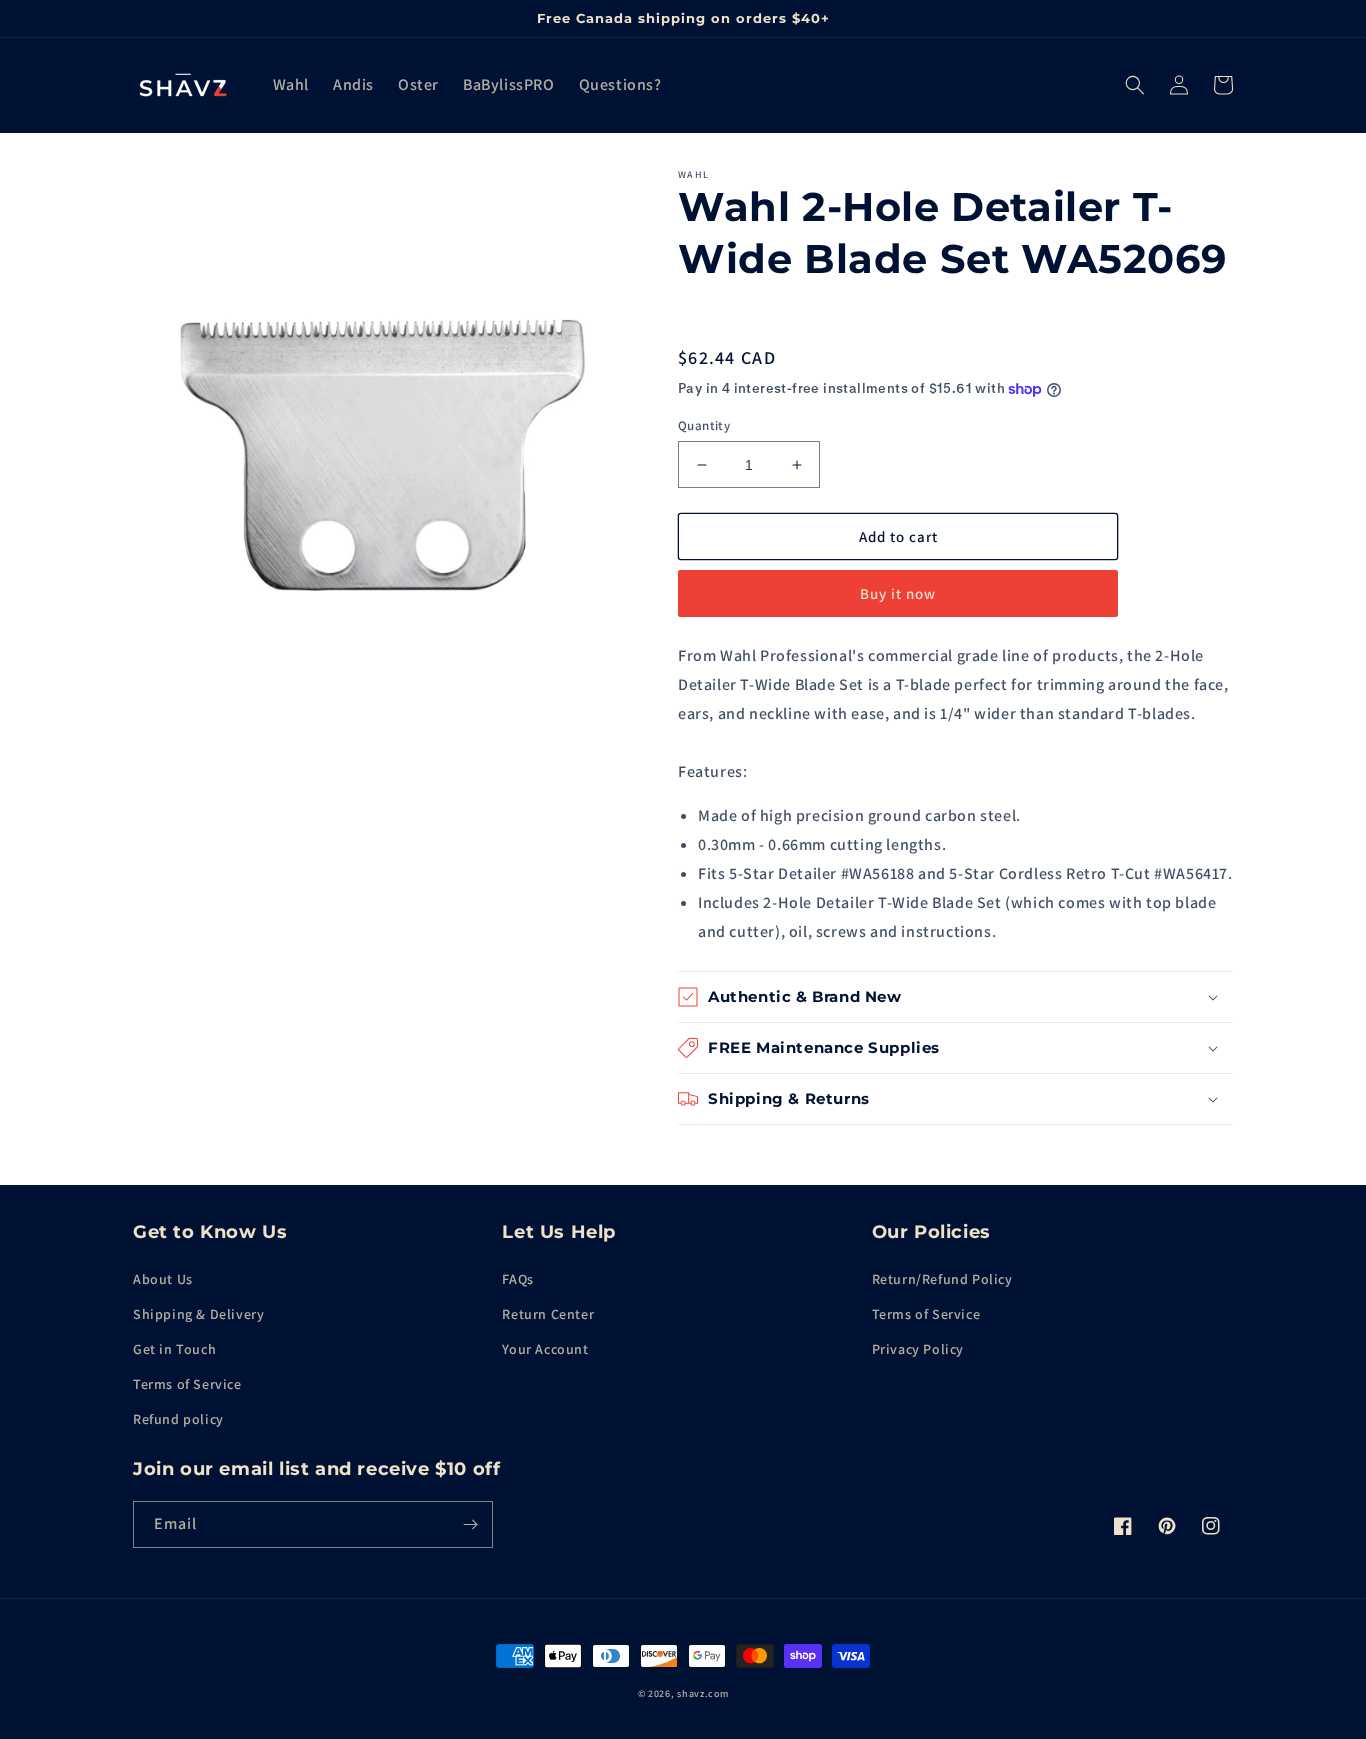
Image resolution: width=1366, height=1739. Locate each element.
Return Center (548, 1314)
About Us (163, 1279)
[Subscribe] (470, 1524)
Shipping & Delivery (198, 1314)
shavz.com (702, 1693)
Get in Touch (174, 1349)
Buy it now (898, 593)
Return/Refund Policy (942, 1279)
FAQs (517, 1279)
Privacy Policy (918, 1349)
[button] (1135, 85)
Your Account (545, 1349)
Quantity (704, 425)
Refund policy (178, 1419)
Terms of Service (187, 1384)
